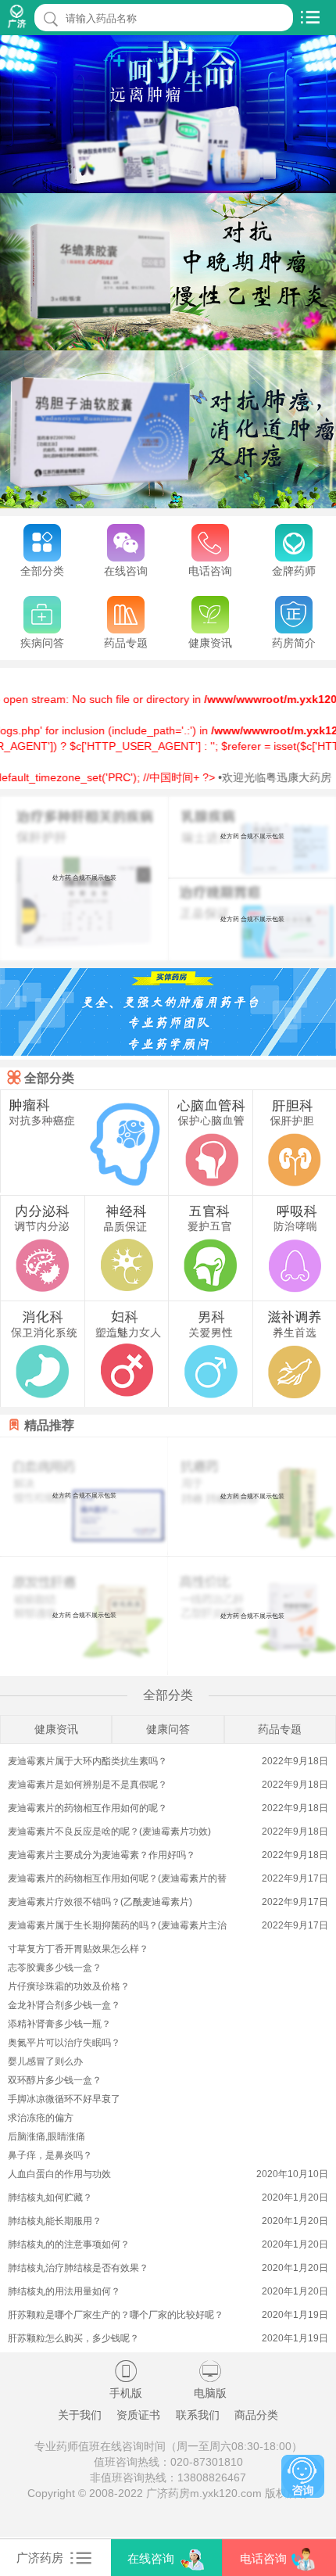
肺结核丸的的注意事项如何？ (69, 2244)
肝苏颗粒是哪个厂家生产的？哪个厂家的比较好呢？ (116, 2315)
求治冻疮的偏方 (41, 2118)
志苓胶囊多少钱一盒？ (55, 1968)
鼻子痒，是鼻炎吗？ (50, 2155)
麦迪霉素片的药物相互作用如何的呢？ (88, 1808)
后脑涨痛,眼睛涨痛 (46, 2137)
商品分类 (256, 2415)
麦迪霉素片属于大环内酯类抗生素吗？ (88, 1761)
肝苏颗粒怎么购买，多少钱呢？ (73, 2338)
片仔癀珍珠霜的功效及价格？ (69, 1986)
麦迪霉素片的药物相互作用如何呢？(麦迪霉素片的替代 (117, 1880)
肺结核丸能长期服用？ (55, 2221)
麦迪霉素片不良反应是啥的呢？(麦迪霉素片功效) (109, 1832)
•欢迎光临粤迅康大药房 (248, 777)
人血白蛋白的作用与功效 (59, 2174)
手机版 (126, 2380)
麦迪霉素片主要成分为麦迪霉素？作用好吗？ (102, 1855)
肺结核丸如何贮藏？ (50, 2197)
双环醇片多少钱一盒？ (55, 2080)
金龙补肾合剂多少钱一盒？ (64, 2005)
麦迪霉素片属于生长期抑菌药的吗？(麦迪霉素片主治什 (117, 1927)
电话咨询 (263, 2558)
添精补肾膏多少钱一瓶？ (59, 2024)
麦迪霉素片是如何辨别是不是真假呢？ (88, 1785)
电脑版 (210, 2380)
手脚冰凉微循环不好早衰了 (64, 2099)
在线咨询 (151, 2558)
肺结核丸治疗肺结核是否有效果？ (78, 2268)
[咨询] (303, 2476)
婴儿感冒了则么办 (45, 2061)
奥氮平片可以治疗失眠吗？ (64, 2043)
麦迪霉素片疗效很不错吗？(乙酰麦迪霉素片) (100, 1902)
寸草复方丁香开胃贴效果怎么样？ (78, 1949)
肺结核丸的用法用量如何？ (64, 2291)
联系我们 (198, 2415)
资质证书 (138, 2415)
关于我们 (80, 2415)
